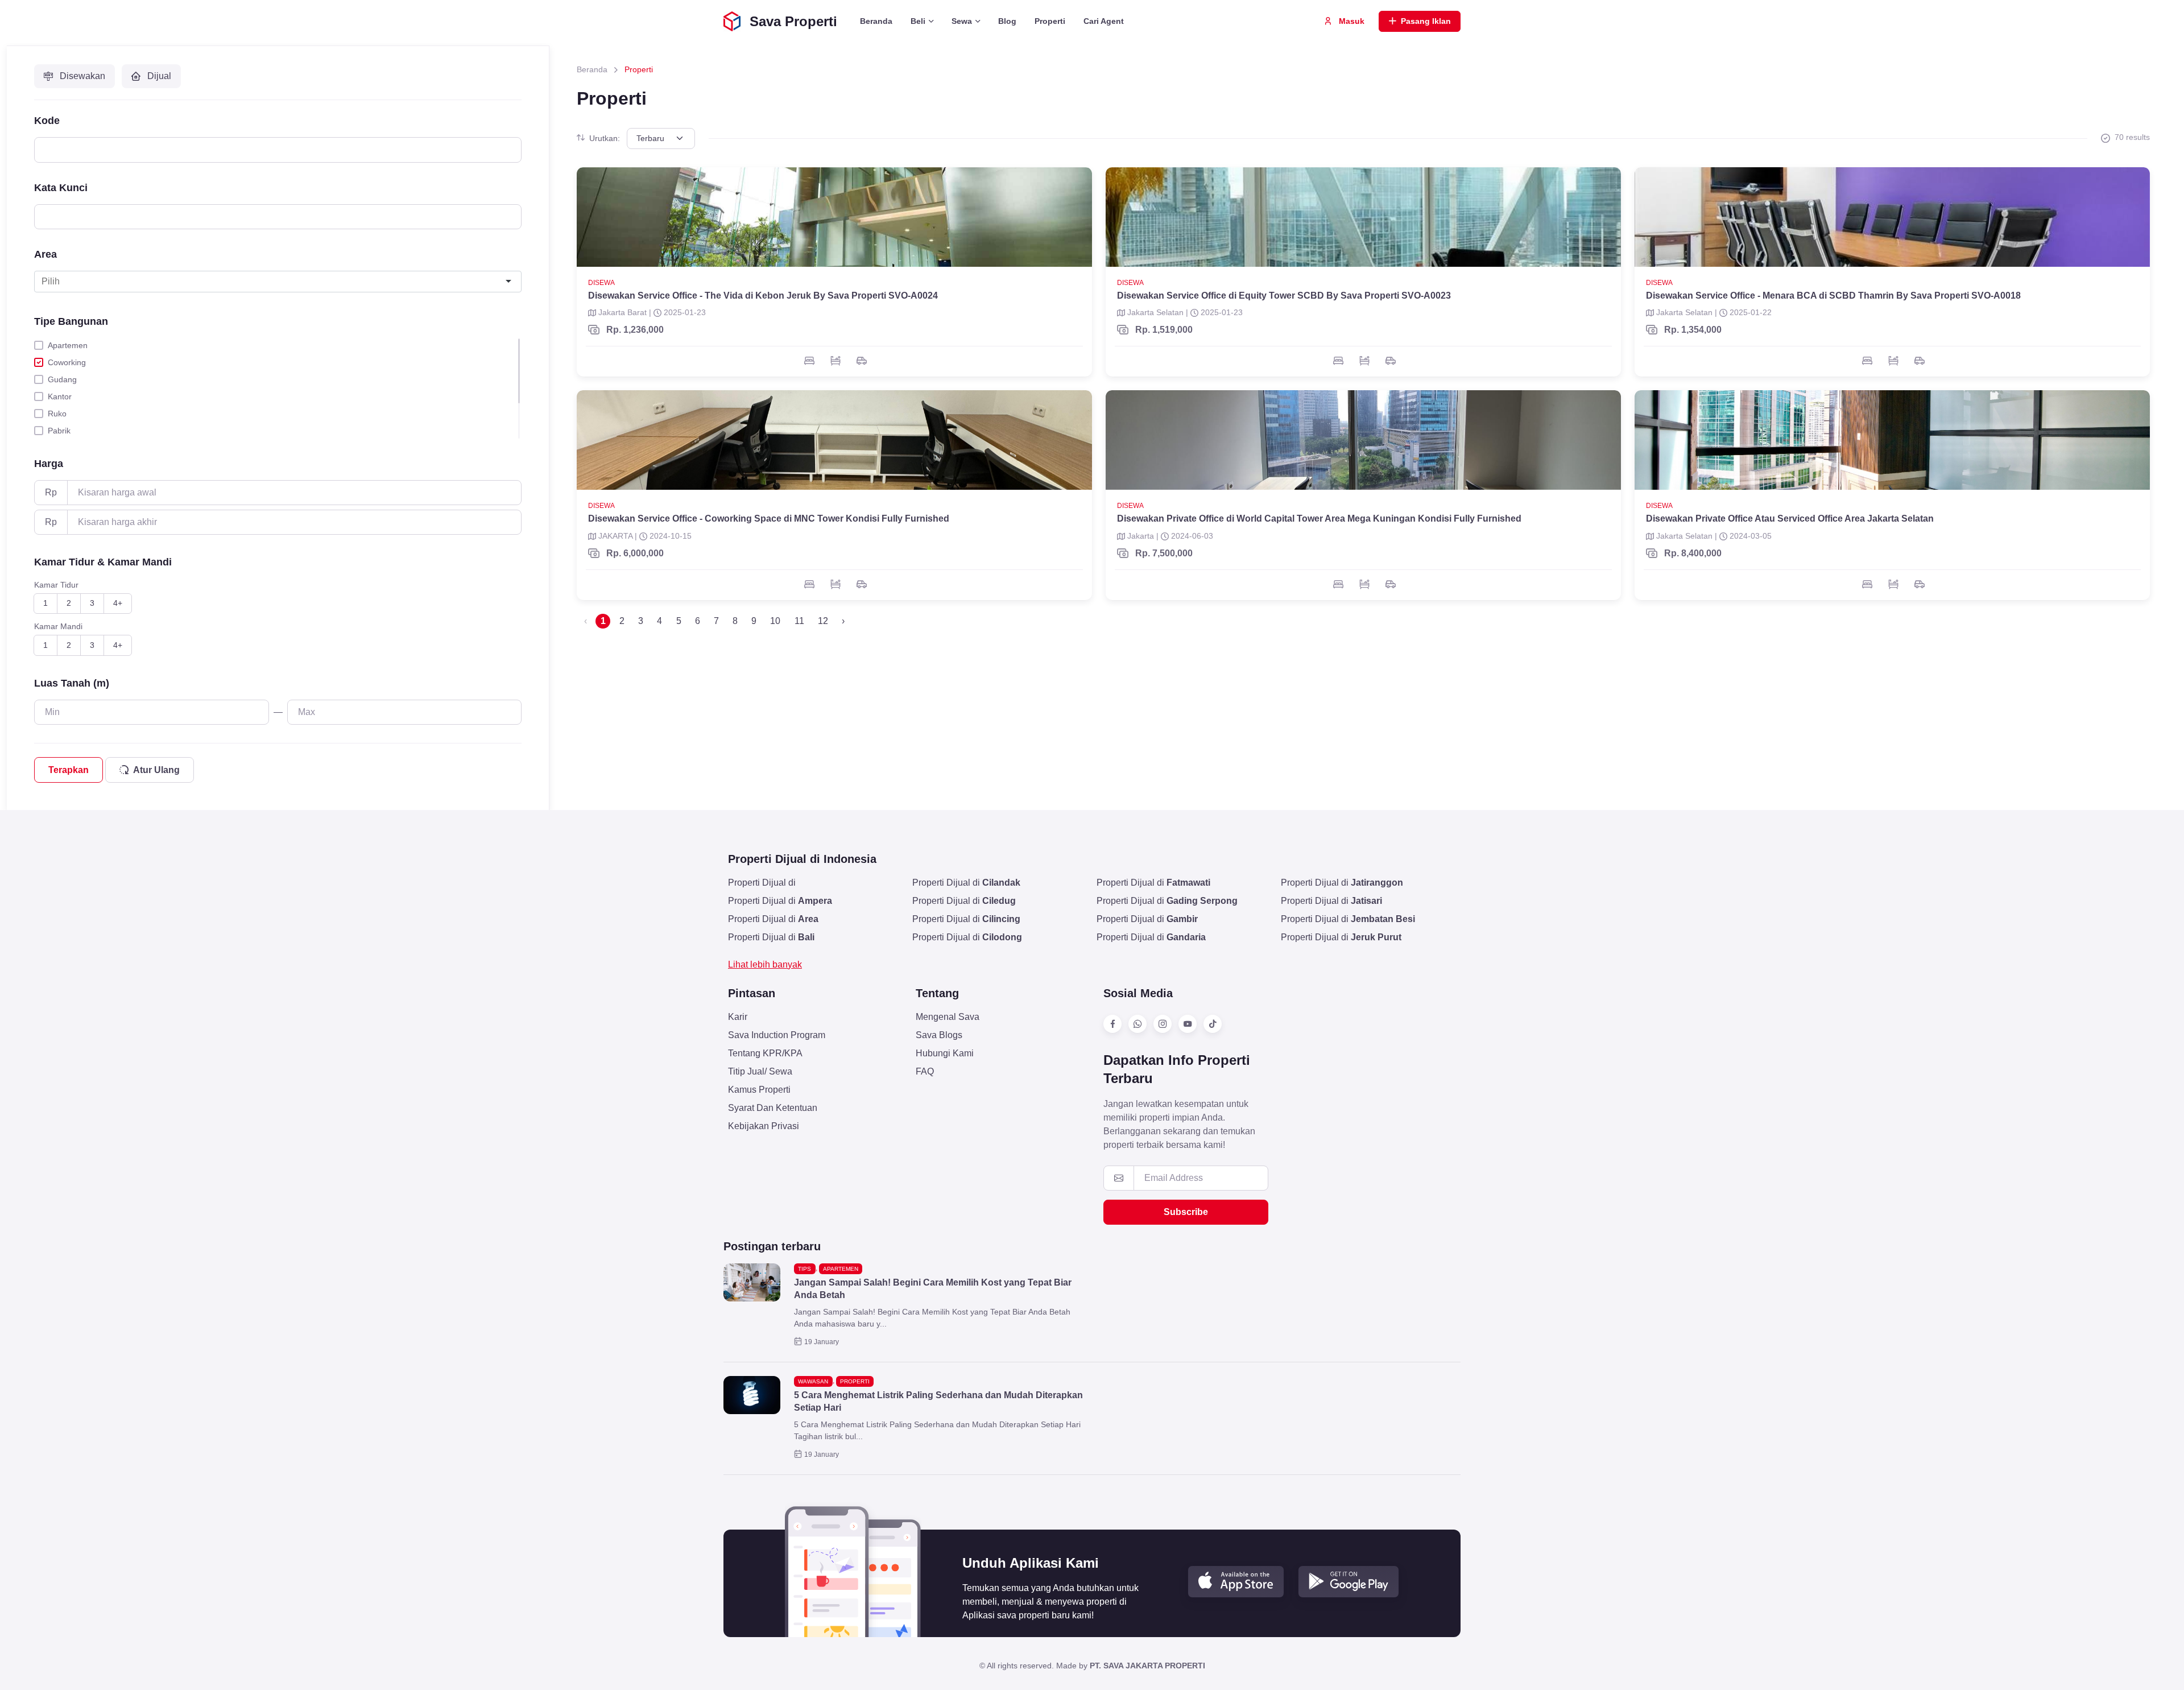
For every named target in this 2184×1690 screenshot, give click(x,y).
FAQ (925, 1071)
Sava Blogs (939, 1035)
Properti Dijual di (762, 883)
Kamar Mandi (58, 626)
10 (775, 621)
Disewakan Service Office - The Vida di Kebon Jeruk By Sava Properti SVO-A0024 (763, 296)
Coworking (67, 362)
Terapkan (69, 770)
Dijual (158, 76)
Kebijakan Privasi (764, 1126)
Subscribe (1186, 1212)
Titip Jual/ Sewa (760, 1071)
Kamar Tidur (56, 585)
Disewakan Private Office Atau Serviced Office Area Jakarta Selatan (1790, 518)
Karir (738, 1017)
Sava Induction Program (777, 1035)
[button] (1236, 1582)
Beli (918, 21)
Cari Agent (1104, 21)
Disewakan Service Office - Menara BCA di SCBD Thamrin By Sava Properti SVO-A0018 (1833, 296)
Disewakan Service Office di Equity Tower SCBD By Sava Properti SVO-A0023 (1284, 296)
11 (799, 621)
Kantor (60, 396)
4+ (118, 603)
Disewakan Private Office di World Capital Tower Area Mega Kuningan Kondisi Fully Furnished (1319, 518)
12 (823, 621)
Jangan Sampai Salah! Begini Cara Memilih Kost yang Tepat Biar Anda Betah (933, 1289)
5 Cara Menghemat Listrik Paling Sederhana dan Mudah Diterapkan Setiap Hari (938, 1401)
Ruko (57, 414)
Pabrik (59, 431)
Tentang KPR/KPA (765, 1053)
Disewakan (81, 76)
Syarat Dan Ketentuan (773, 1108)
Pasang (1426, 21)
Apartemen (68, 345)
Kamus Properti (759, 1090)
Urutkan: (605, 138)
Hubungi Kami (945, 1053)
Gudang (62, 379)
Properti (1050, 21)
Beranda (876, 21)
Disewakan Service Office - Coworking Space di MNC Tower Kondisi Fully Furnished (769, 518)
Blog (1007, 21)
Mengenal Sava (948, 1017)
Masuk (1350, 21)
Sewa (962, 21)
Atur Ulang (156, 770)
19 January (822, 1342)
